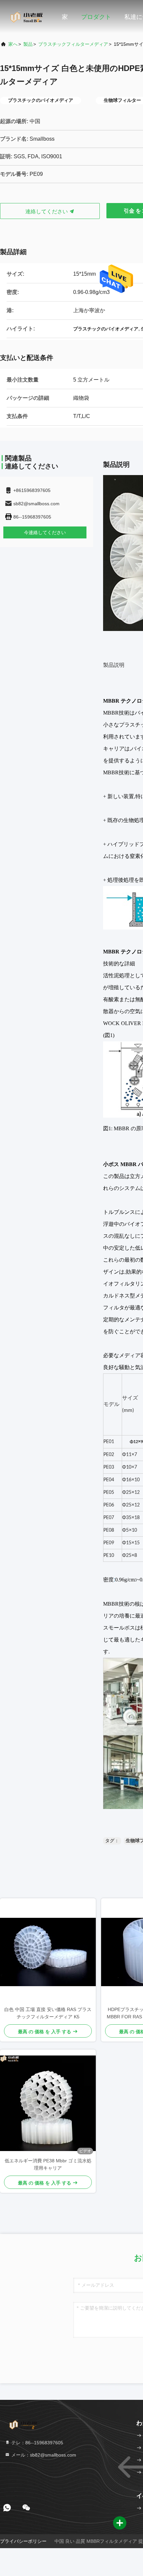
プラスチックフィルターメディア (73, 44)
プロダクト (96, 17)
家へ (13, 44)
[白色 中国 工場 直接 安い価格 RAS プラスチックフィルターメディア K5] (48, 1952)
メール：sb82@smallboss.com (43, 2455)
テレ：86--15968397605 (37, 2443)
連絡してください (47, 211)
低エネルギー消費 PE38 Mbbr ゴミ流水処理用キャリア (48, 2164)
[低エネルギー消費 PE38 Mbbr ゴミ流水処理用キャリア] (48, 2103)
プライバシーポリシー (23, 2541)
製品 (28, 44)
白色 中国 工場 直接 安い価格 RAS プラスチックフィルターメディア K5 (48, 2013)
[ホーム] (27, 17)
